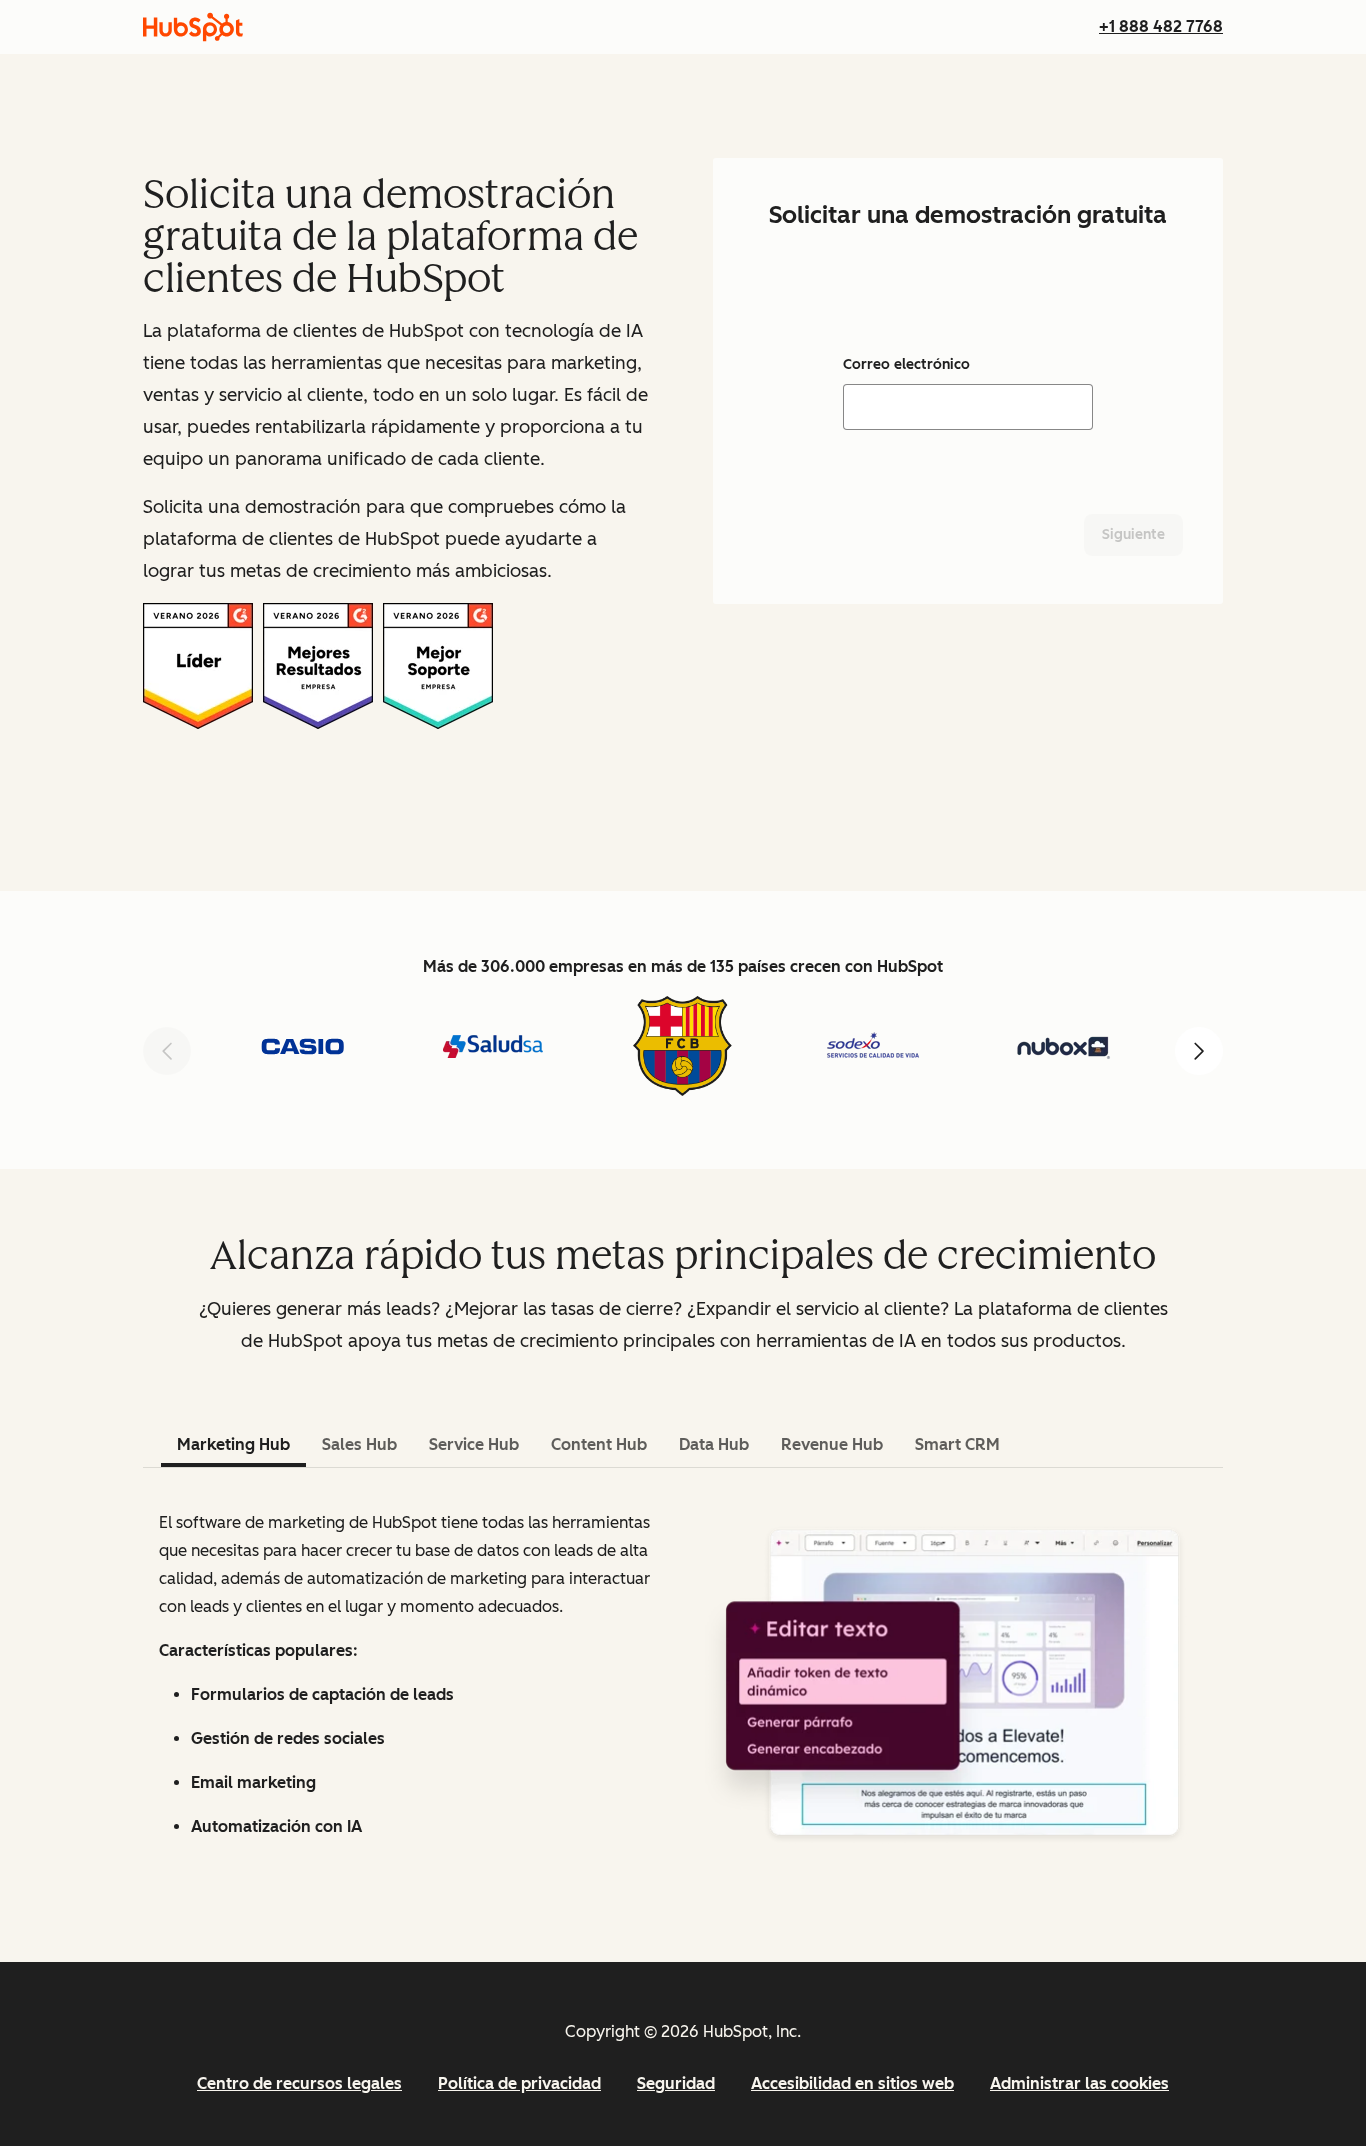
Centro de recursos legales (299, 2083)
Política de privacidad (519, 2083)
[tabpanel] (683, 1683)
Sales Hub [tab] (359, 1444)
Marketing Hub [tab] (233, 1444)
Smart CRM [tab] (957, 1444)
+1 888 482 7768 (1161, 26)
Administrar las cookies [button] (1079, 2083)
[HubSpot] (193, 27)
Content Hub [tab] (599, 1444)
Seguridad (676, 2083)
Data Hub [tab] (714, 1444)
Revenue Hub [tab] (832, 1444)
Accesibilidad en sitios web (852, 2083)
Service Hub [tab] (474, 1444)
